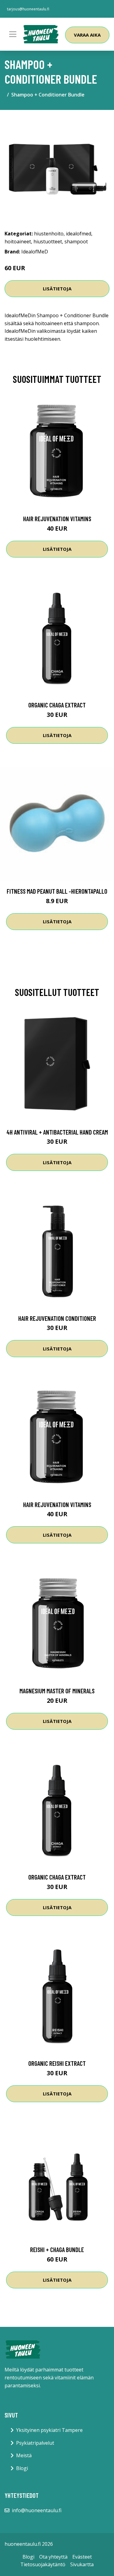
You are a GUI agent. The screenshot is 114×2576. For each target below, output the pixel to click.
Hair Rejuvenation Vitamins (57, 519)
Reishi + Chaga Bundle (57, 2249)
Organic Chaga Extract (57, 705)
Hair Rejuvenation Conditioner (57, 1318)
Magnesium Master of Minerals (57, 1691)
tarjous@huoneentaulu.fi (28, 9)
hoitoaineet (18, 242)
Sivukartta (82, 2564)
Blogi (22, 2468)
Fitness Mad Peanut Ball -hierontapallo (57, 891)
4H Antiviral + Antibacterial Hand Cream (57, 1132)
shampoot (76, 242)
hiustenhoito (49, 234)
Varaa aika (87, 35)
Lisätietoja (57, 289)
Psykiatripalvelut (35, 2443)
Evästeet (82, 2557)
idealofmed (79, 234)
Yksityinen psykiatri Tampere (49, 2430)
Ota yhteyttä (53, 2557)
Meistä (24, 2455)
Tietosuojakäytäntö (43, 2564)
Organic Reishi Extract (57, 2063)
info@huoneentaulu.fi (37, 2510)
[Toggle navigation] (13, 34)
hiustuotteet (48, 242)
